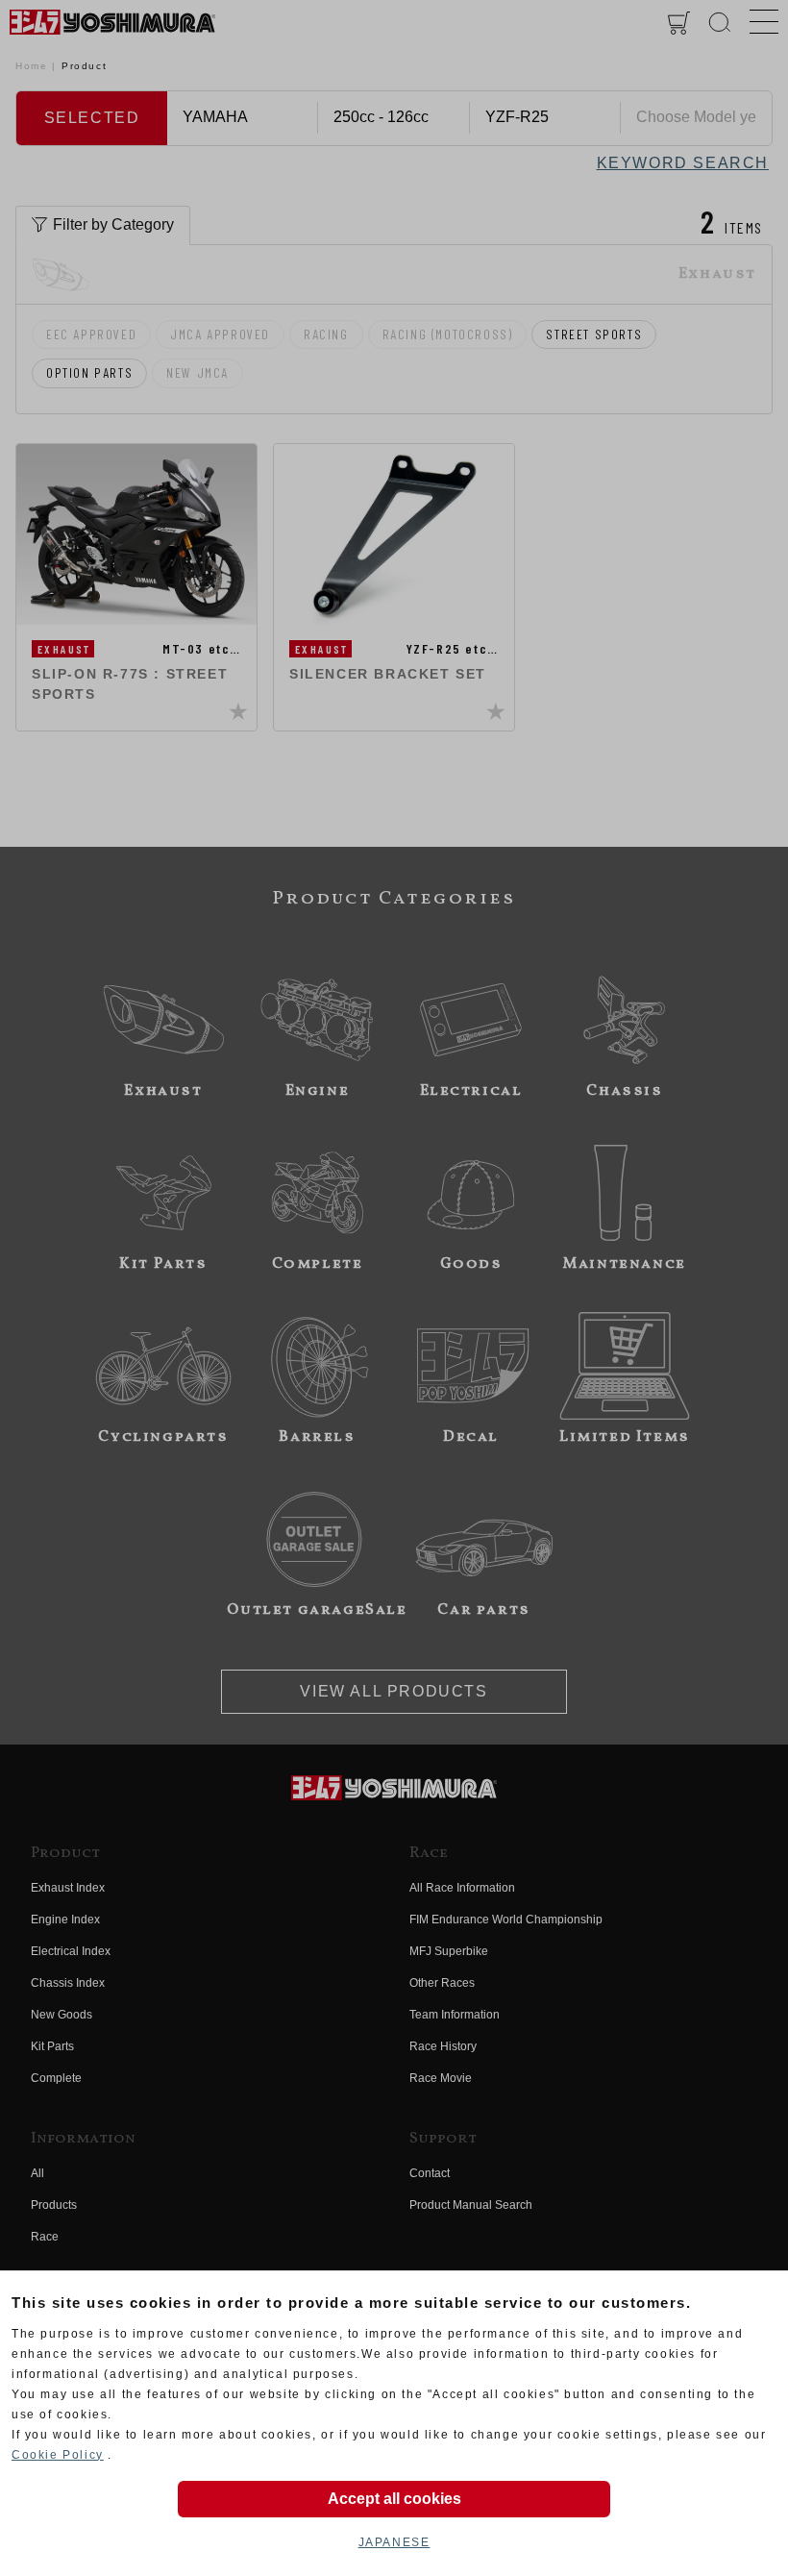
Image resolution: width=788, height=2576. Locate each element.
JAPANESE (394, 2542)
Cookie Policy (58, 2455)
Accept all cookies (394, 2499)
